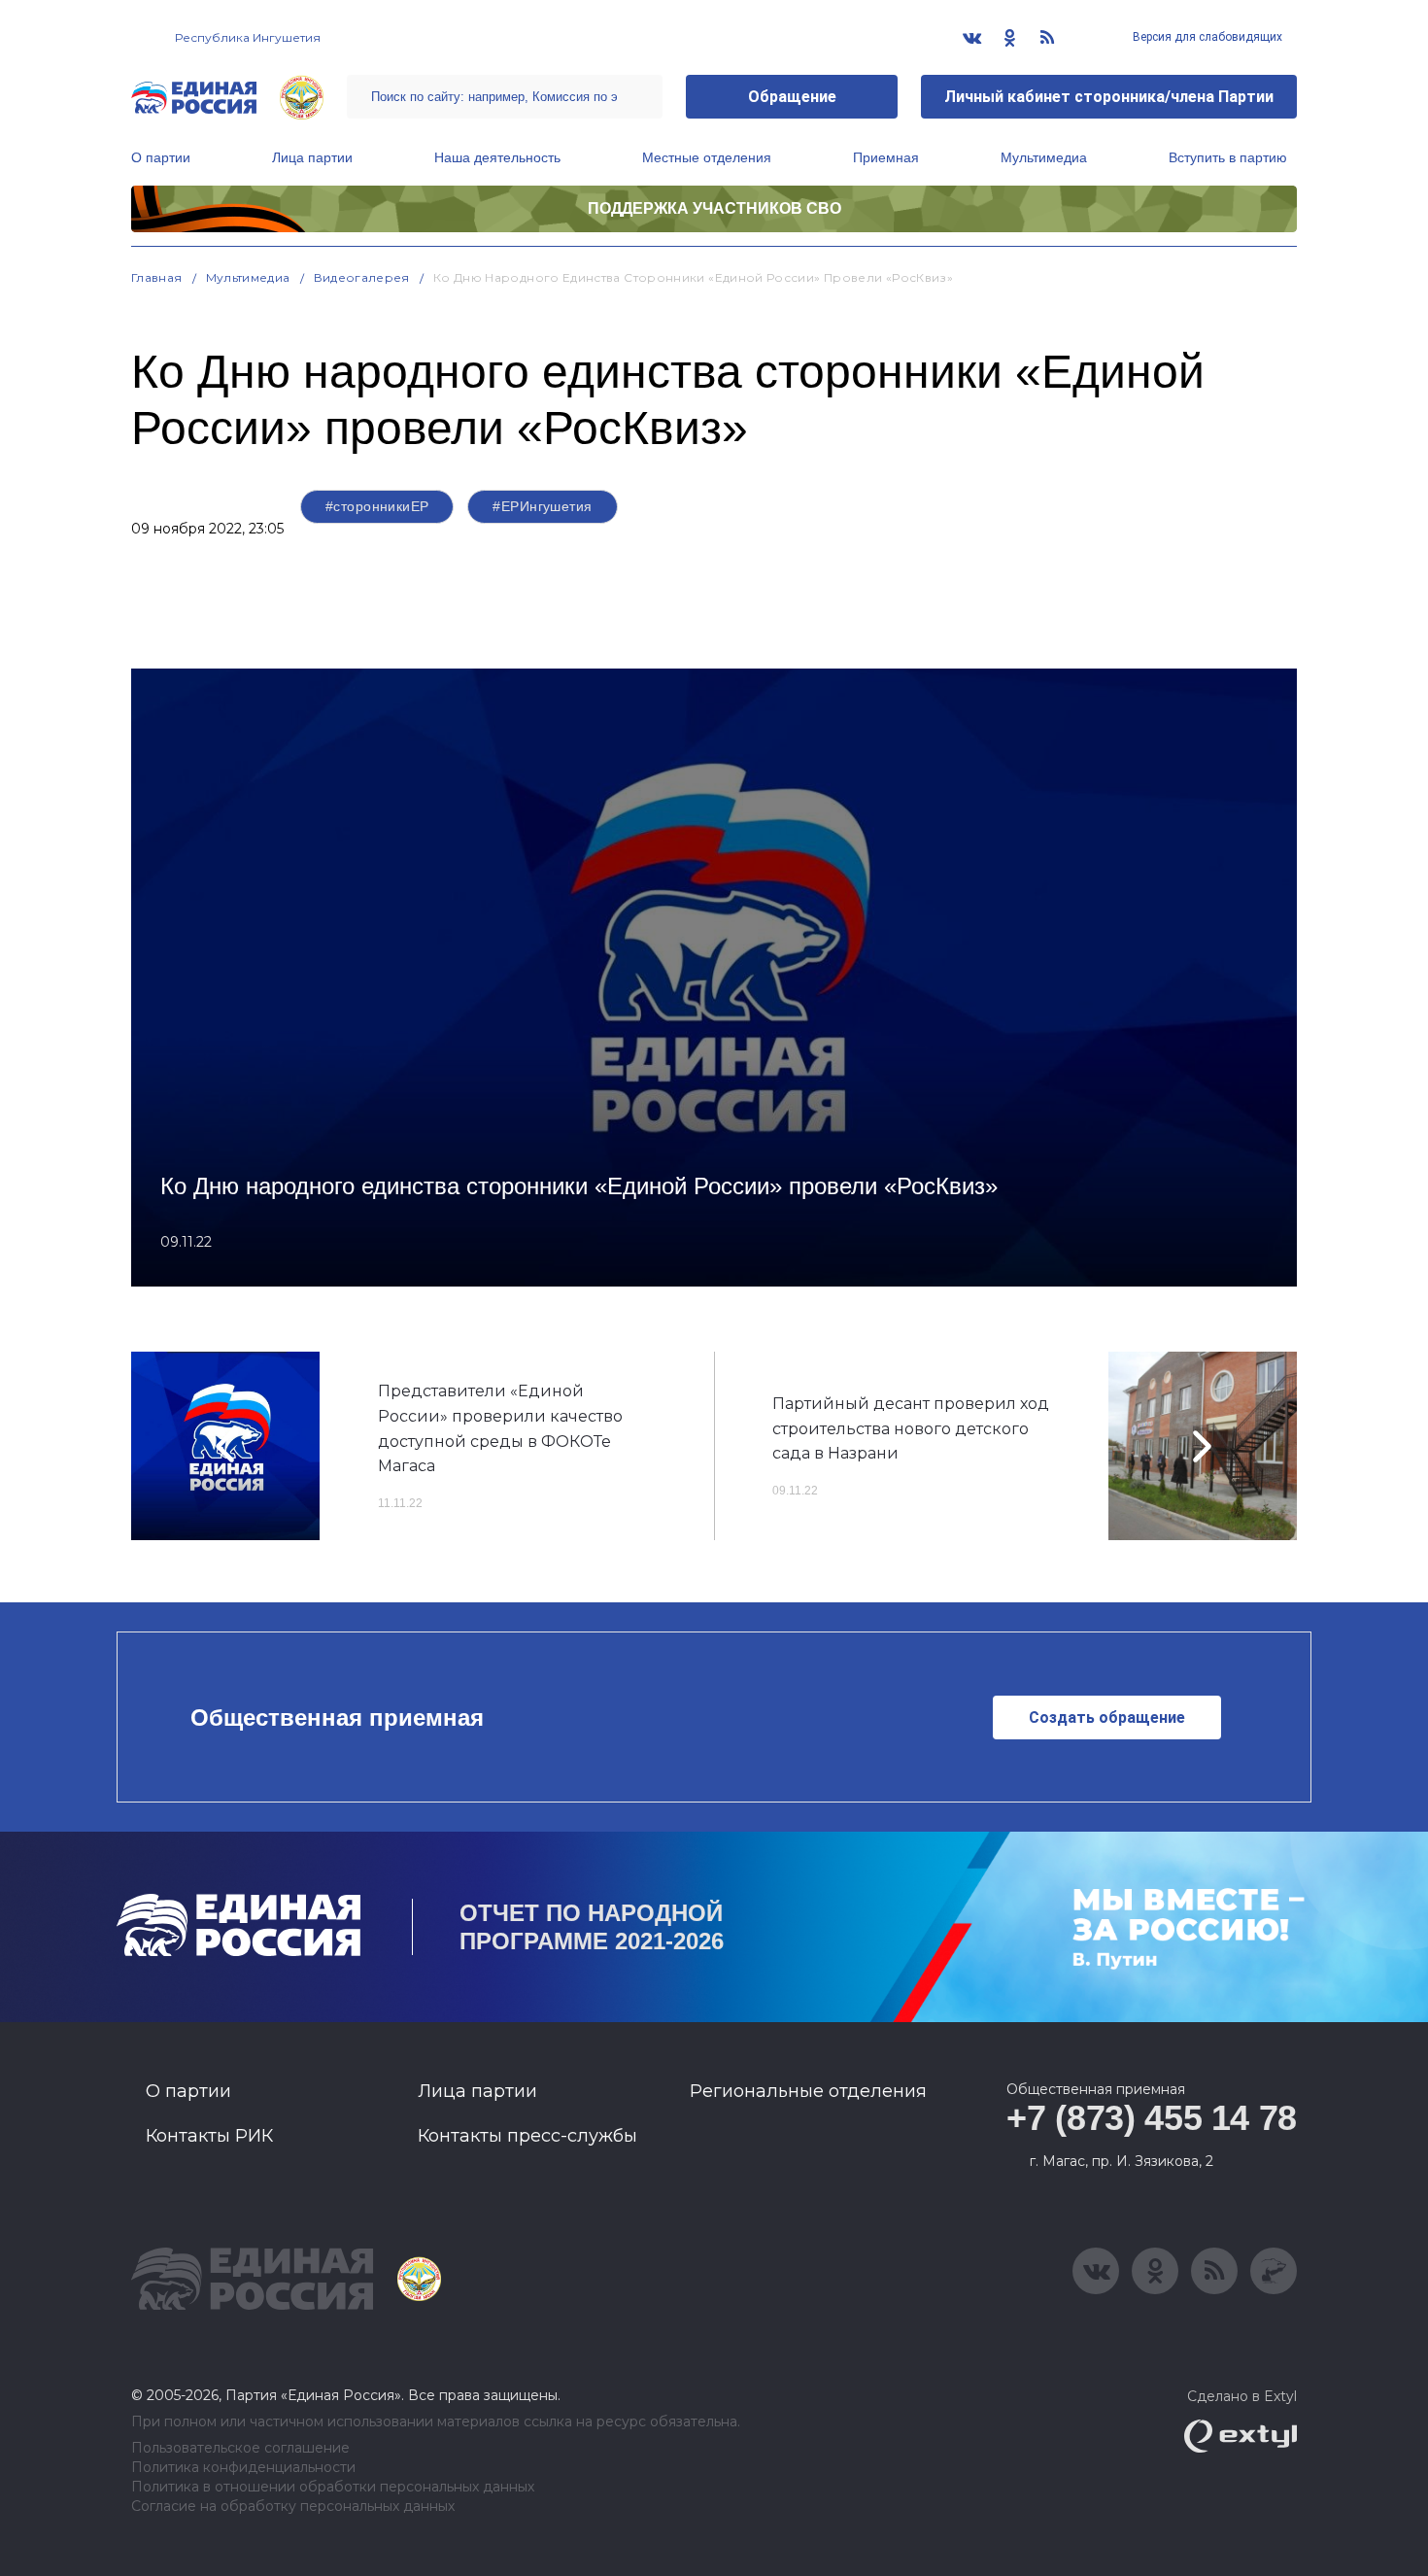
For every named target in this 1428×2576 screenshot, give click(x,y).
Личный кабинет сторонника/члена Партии (1109, 97)
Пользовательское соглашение (240, 2448)
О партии (161, 157)
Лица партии (312, 157)
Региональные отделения (808, 2091)
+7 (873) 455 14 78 (1152, 2118)
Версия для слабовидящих (1206, 37)
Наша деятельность (497, 157)
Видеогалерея (362, 277)
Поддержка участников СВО (714, 208)
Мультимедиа (1044, 157)
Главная (157, 277)
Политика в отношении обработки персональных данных (333, 2487)
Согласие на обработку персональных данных (293, 2507)
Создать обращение (1107, 1717)
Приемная (886, 157)
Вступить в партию (1228, 157)
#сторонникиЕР (377, 506)
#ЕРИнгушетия (542, 506)
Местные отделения (707, 157)
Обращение (792, 97)
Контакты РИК (209, 2136)
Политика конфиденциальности (243, 2468)
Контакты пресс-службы (527, 2136)
